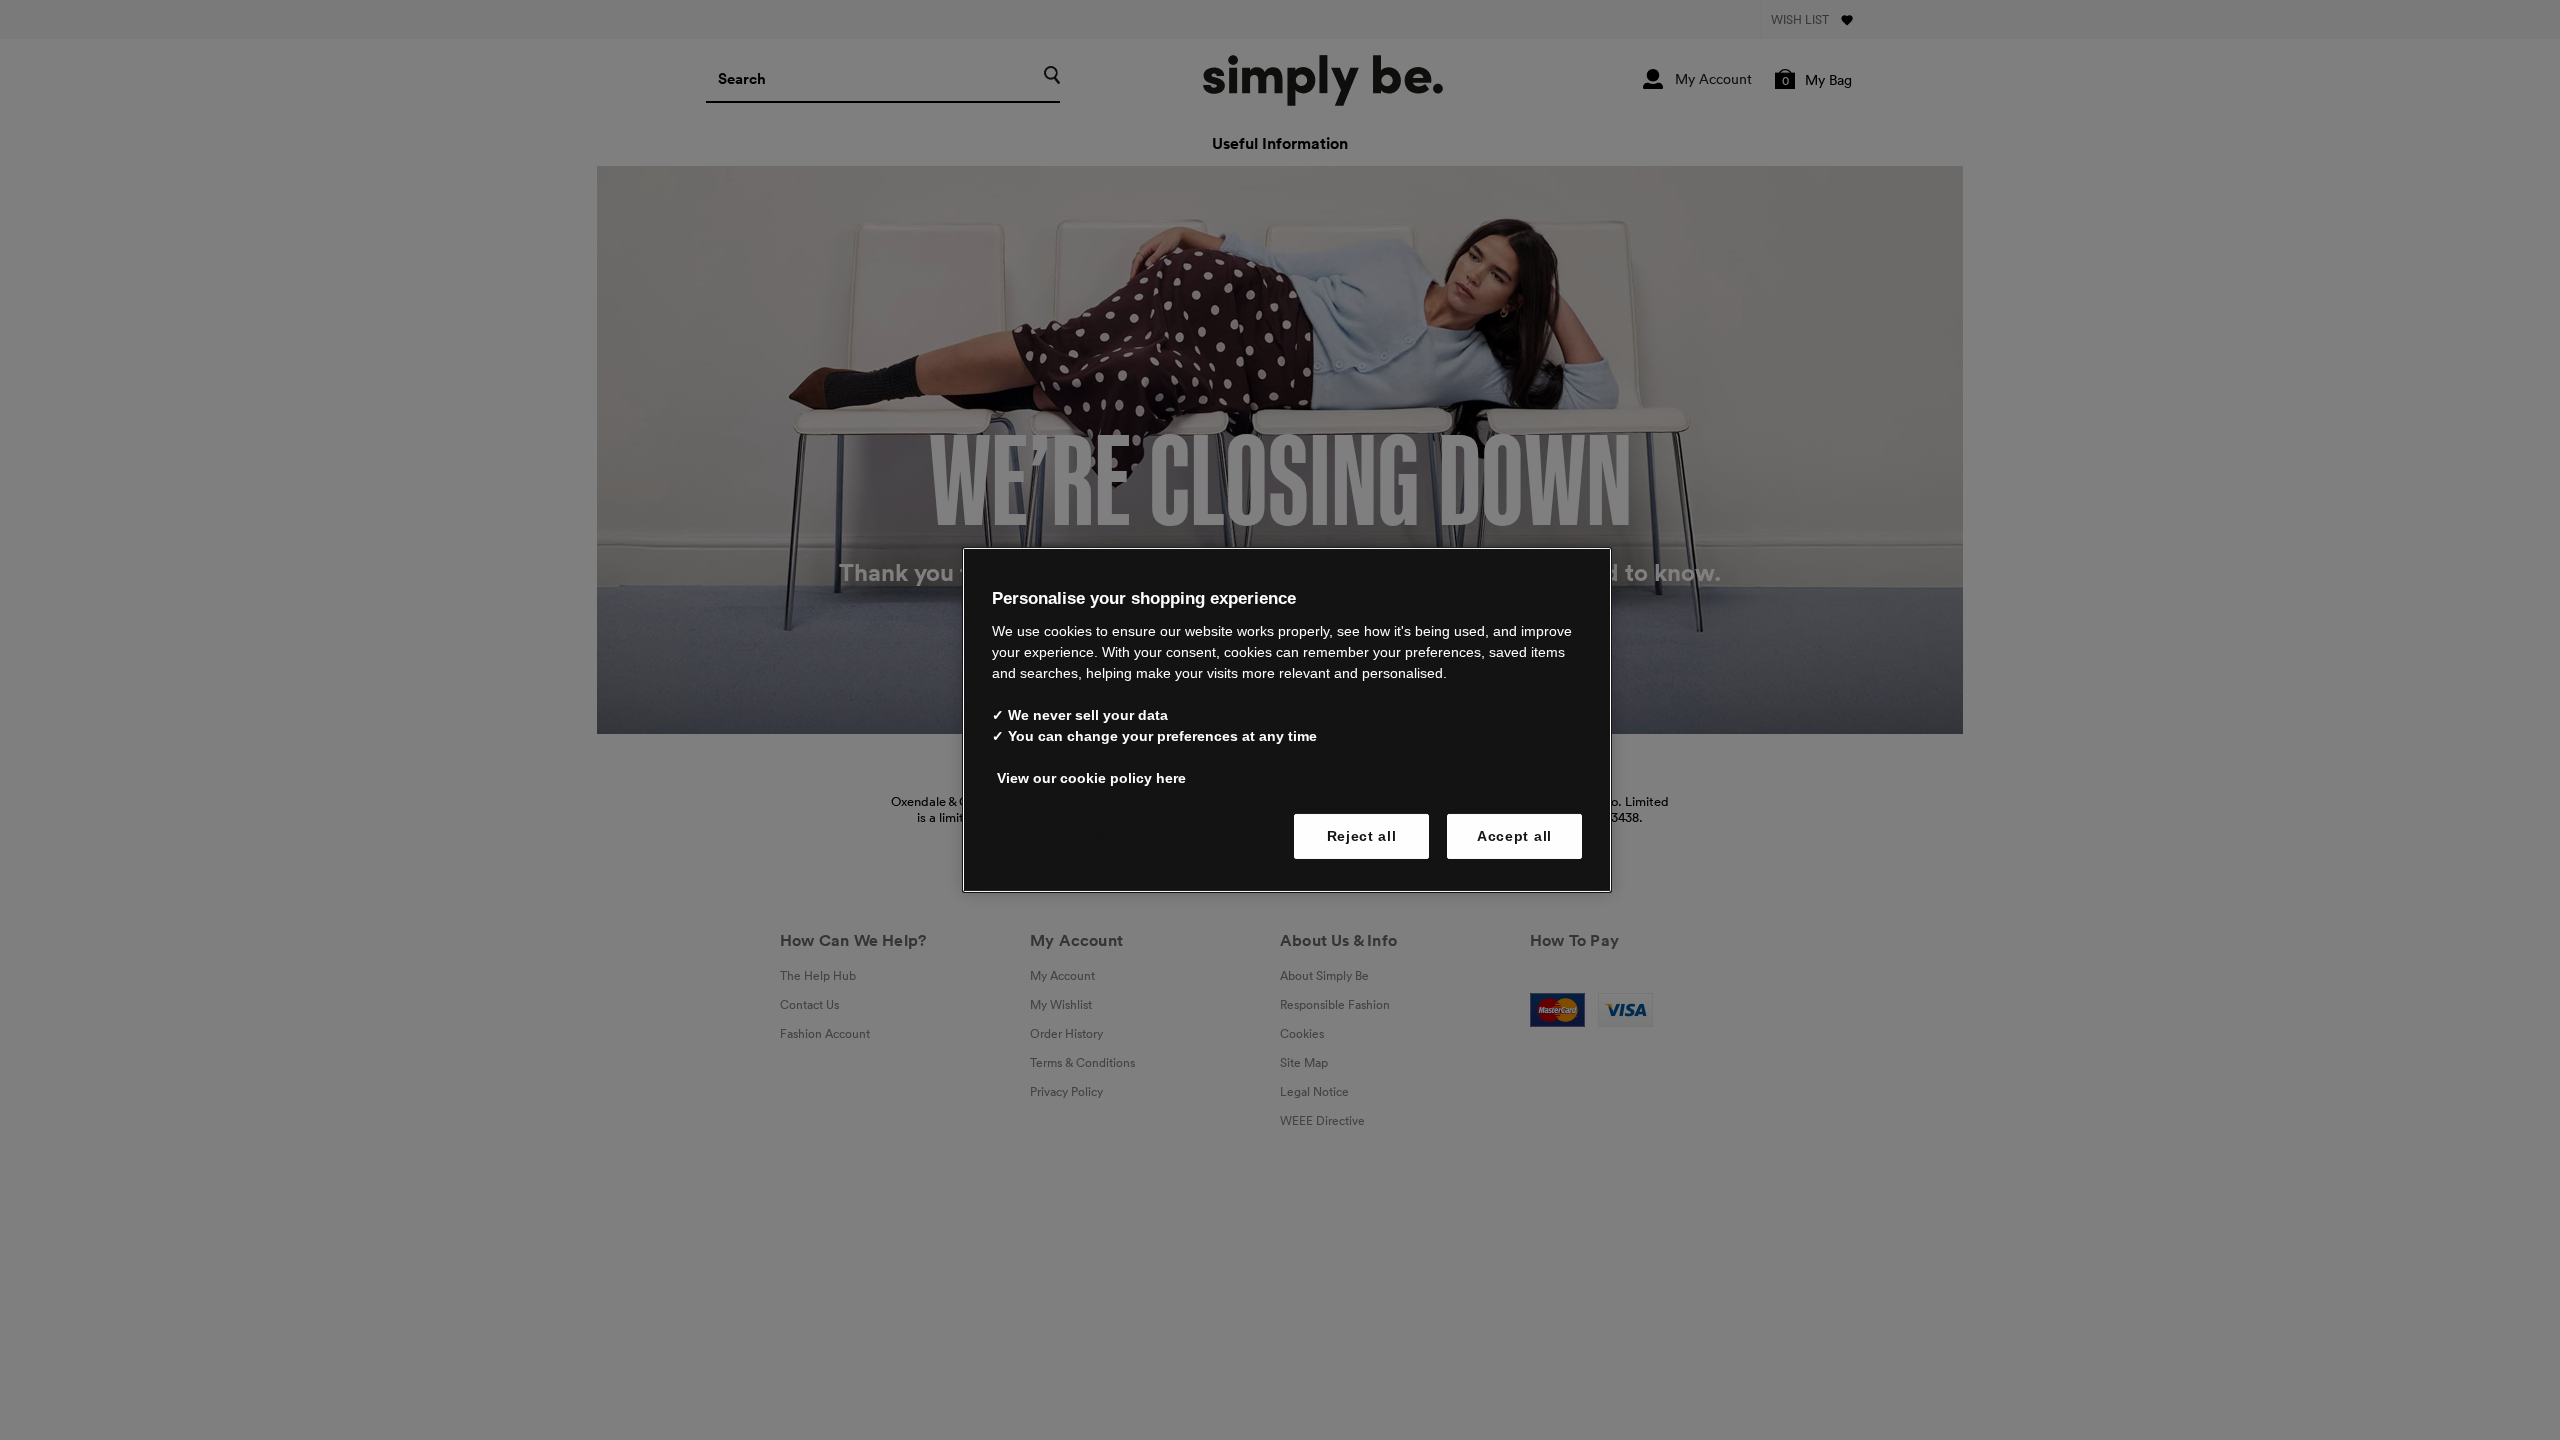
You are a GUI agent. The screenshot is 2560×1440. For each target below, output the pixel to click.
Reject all (1362, 835)
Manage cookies (1064, 835)
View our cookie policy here (1091, 777)
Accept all (1514, 835)
